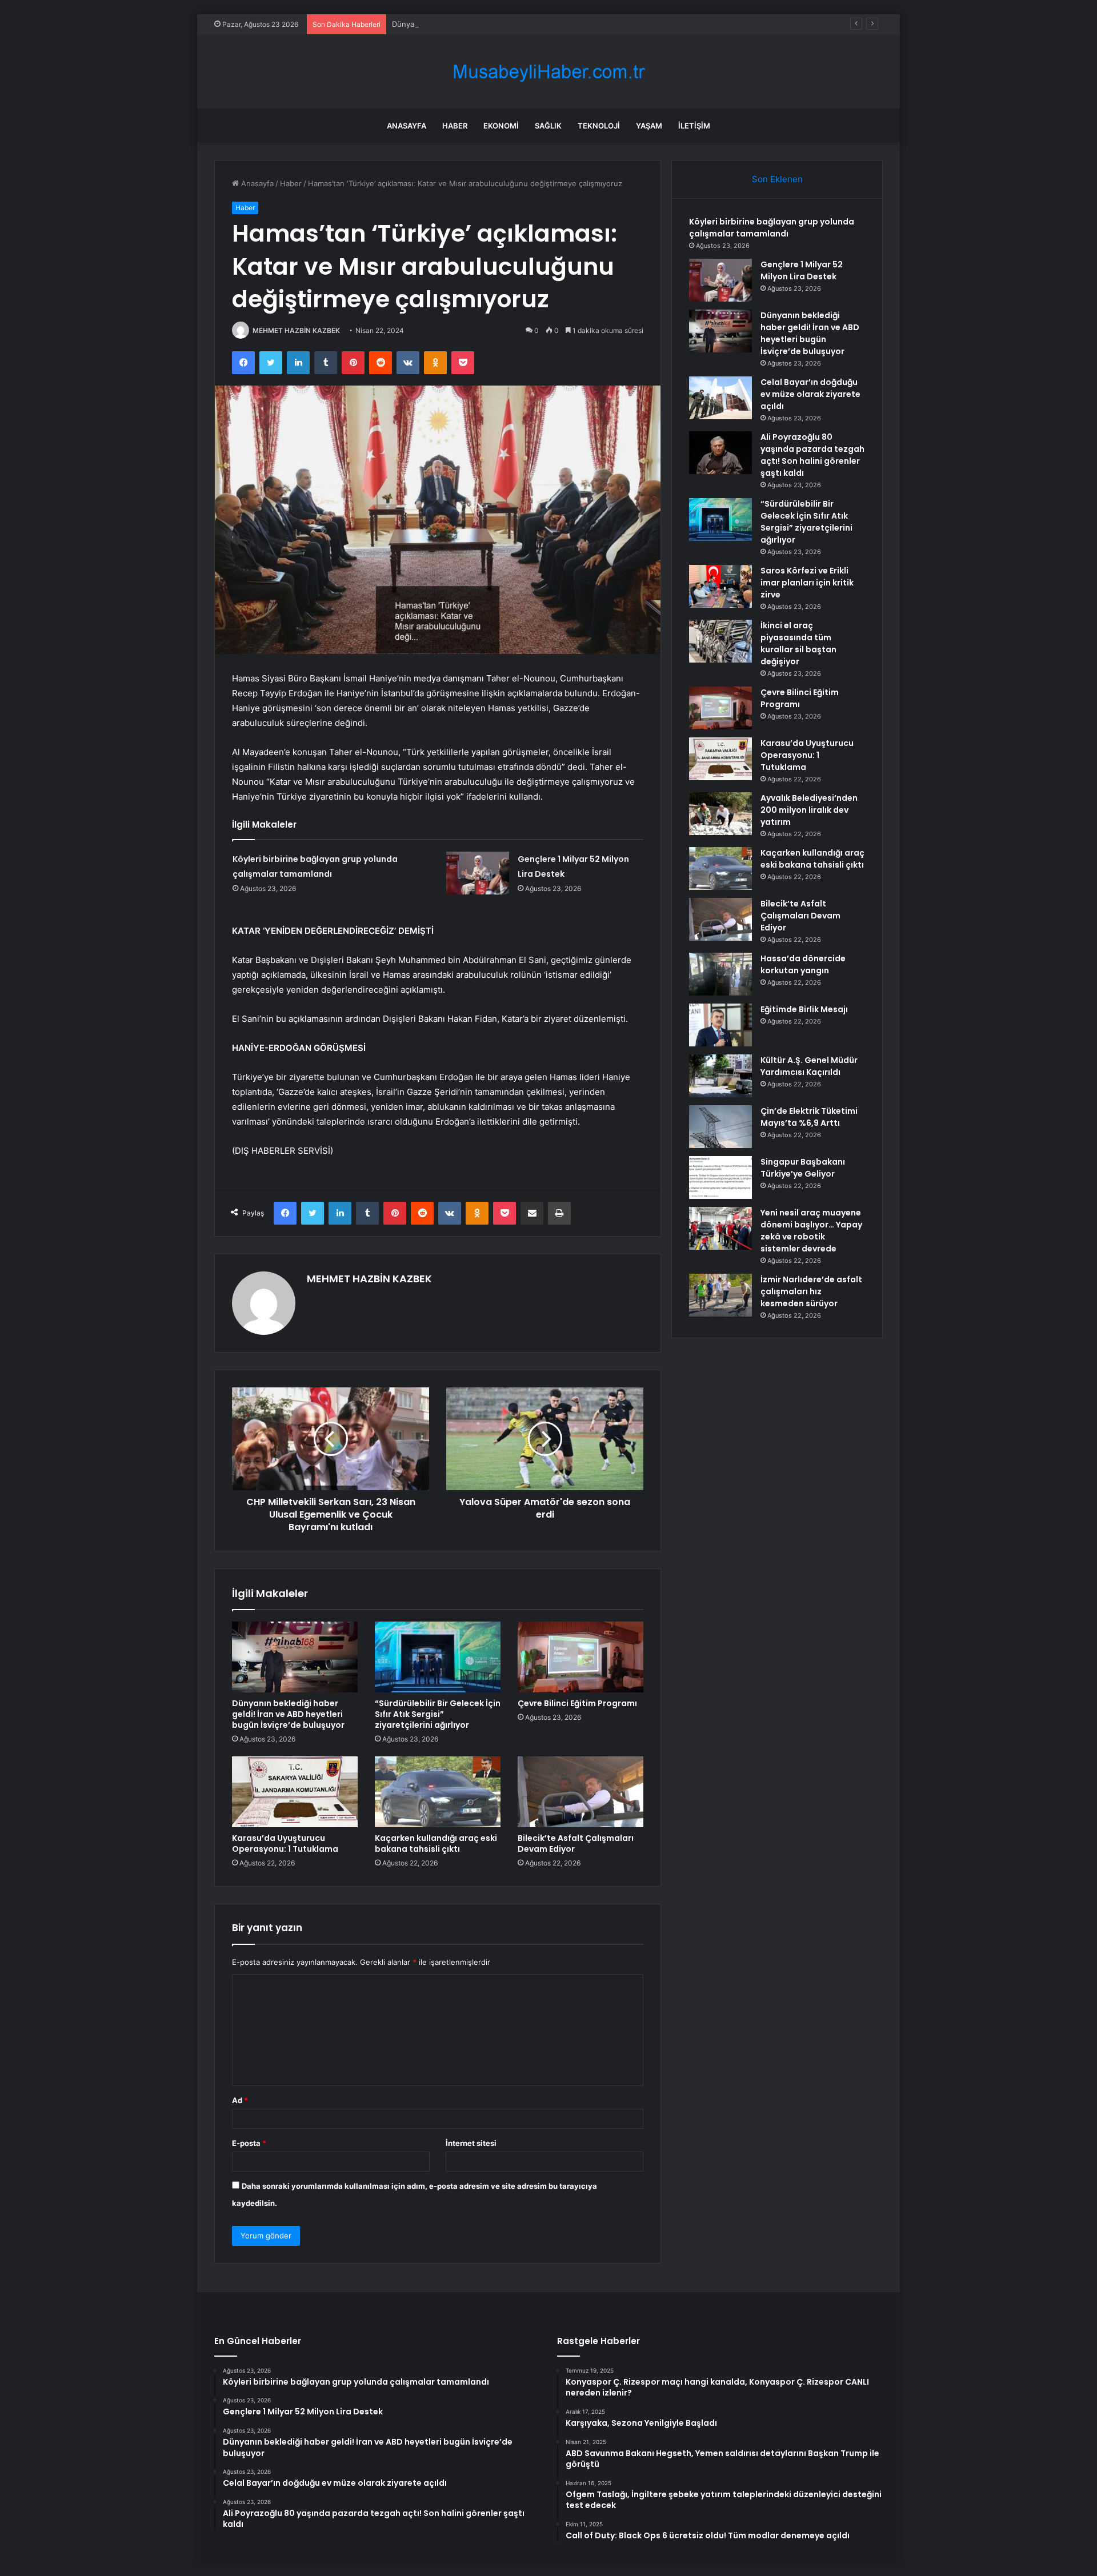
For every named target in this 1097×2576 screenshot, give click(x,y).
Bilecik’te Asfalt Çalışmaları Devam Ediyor (576, 1843)
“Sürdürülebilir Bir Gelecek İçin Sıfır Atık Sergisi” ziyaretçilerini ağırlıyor (438, 1714)
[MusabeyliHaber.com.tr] (548, 72)
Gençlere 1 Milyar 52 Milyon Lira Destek (802, 270)
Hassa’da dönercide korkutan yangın (803, 964)
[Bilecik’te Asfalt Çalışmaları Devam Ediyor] (580, 1792)
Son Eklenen (777, 179)
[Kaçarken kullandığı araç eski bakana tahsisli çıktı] (438, 1792)
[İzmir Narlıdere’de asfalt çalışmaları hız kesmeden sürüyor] (720, 1295)
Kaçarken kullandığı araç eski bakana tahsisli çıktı (436, 1843)
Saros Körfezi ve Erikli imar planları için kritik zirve (807, 583)
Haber (455, 126)
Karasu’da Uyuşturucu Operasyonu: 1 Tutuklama (285, 1843)
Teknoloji (599, 126)
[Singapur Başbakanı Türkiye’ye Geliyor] (720, 1177)
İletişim (694, 126)
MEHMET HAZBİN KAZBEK (296, 330)
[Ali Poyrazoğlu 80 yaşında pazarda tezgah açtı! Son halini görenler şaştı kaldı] (720, 453)
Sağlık (548, 126)
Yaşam (649, 126)
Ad (240, 2100)
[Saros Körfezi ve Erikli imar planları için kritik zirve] (720, 586)
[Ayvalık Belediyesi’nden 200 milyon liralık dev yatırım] (720, 814)
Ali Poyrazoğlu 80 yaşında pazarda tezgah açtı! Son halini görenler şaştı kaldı (812, 455)
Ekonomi (501, 126)
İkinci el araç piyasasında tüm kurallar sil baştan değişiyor (798, 643)
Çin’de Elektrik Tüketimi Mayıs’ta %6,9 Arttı (809, 1117)
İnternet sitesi (471, 2143)
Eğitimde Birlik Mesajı (804, 1009)
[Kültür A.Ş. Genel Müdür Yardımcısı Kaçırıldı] (720, 1076)
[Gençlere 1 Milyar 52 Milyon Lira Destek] (478, 873)
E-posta (249, 2143)
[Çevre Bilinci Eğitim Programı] (580, 1657)
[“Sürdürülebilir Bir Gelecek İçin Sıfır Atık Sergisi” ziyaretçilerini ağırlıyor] (438, 1657)
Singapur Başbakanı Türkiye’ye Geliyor (803, 1168)
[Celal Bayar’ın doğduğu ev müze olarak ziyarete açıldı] (720, 398)
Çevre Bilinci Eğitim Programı (577, 1703)
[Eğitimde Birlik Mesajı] (720, 1025)
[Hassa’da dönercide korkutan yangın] (720, 974)
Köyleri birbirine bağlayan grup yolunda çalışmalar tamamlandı (772, 228)
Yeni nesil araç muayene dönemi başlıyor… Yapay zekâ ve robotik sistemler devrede (811, 1231)
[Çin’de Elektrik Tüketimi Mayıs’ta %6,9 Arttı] (720, 1127)
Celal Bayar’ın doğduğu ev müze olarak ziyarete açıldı (810, 394)
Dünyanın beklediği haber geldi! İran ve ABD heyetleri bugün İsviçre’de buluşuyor (535, 24)
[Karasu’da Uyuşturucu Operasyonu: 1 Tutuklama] (295, 1792)
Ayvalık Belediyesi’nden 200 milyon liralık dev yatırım (809, 810)
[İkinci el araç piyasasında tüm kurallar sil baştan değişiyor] (720, 641)
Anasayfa (407, 126)
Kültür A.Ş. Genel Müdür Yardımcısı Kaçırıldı (809, 1066)
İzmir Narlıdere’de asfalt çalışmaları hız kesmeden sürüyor (811, 1291)
